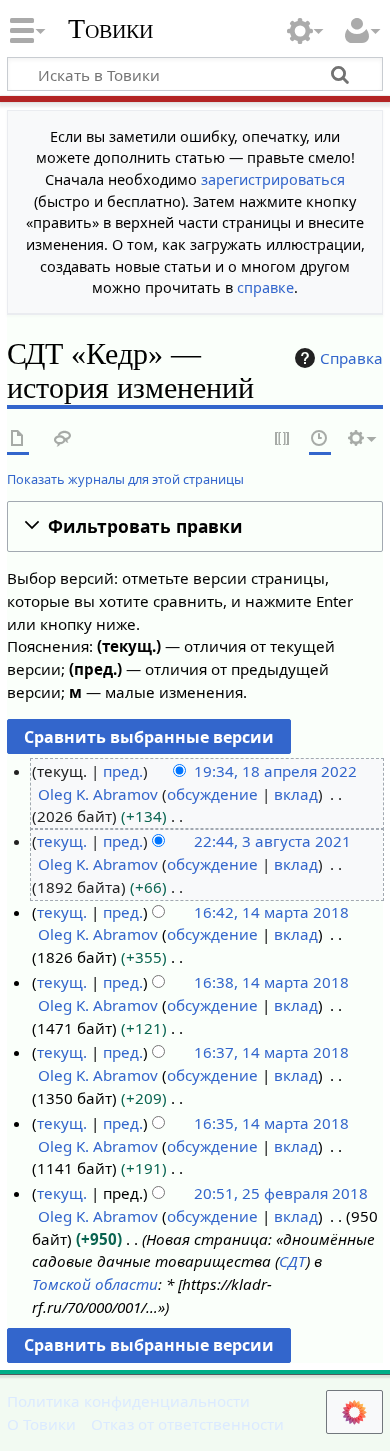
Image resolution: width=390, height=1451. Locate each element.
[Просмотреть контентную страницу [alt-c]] (18, 439)
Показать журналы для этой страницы (125, 479)
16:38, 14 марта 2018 (271, 982)
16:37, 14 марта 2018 (271, 1052)
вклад (296, 794)
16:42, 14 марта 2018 (271, 912)
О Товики (41, 1424)
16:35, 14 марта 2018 (271, 1123)
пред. (123, 771)
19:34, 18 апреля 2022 (275, 771)
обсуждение (212, 794)
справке (265, 287)
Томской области (95, 1284)
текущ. (62, 841)
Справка (351, 358)
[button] (195, 526)
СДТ (292, 1261)
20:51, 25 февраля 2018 (281, 1193)
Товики (110, 29)
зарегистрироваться (273, 179)
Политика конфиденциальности (128, 1401)
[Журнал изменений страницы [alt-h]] (320, 439)
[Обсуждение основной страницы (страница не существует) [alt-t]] (63, 439)
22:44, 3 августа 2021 (272, 841)
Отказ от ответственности (187, 1424)
